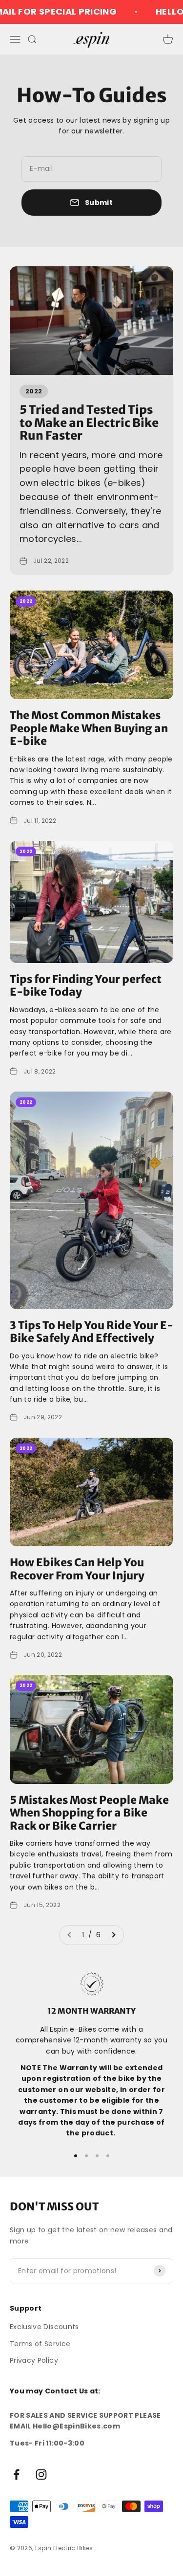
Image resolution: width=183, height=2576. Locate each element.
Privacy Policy (34, 2360)
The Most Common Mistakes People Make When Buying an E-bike (89, 728)
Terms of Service (40, 2344)
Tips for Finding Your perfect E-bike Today (86, 985)
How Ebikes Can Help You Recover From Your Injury (77, 1569)
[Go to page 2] (113, 1935)
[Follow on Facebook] (16, 2474)
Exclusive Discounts (44, 2327)
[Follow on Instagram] (41, 2474)
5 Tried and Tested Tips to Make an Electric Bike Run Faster (89, 423)
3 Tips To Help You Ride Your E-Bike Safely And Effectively (91, 1332)
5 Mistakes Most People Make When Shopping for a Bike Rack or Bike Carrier (89, 1813)
